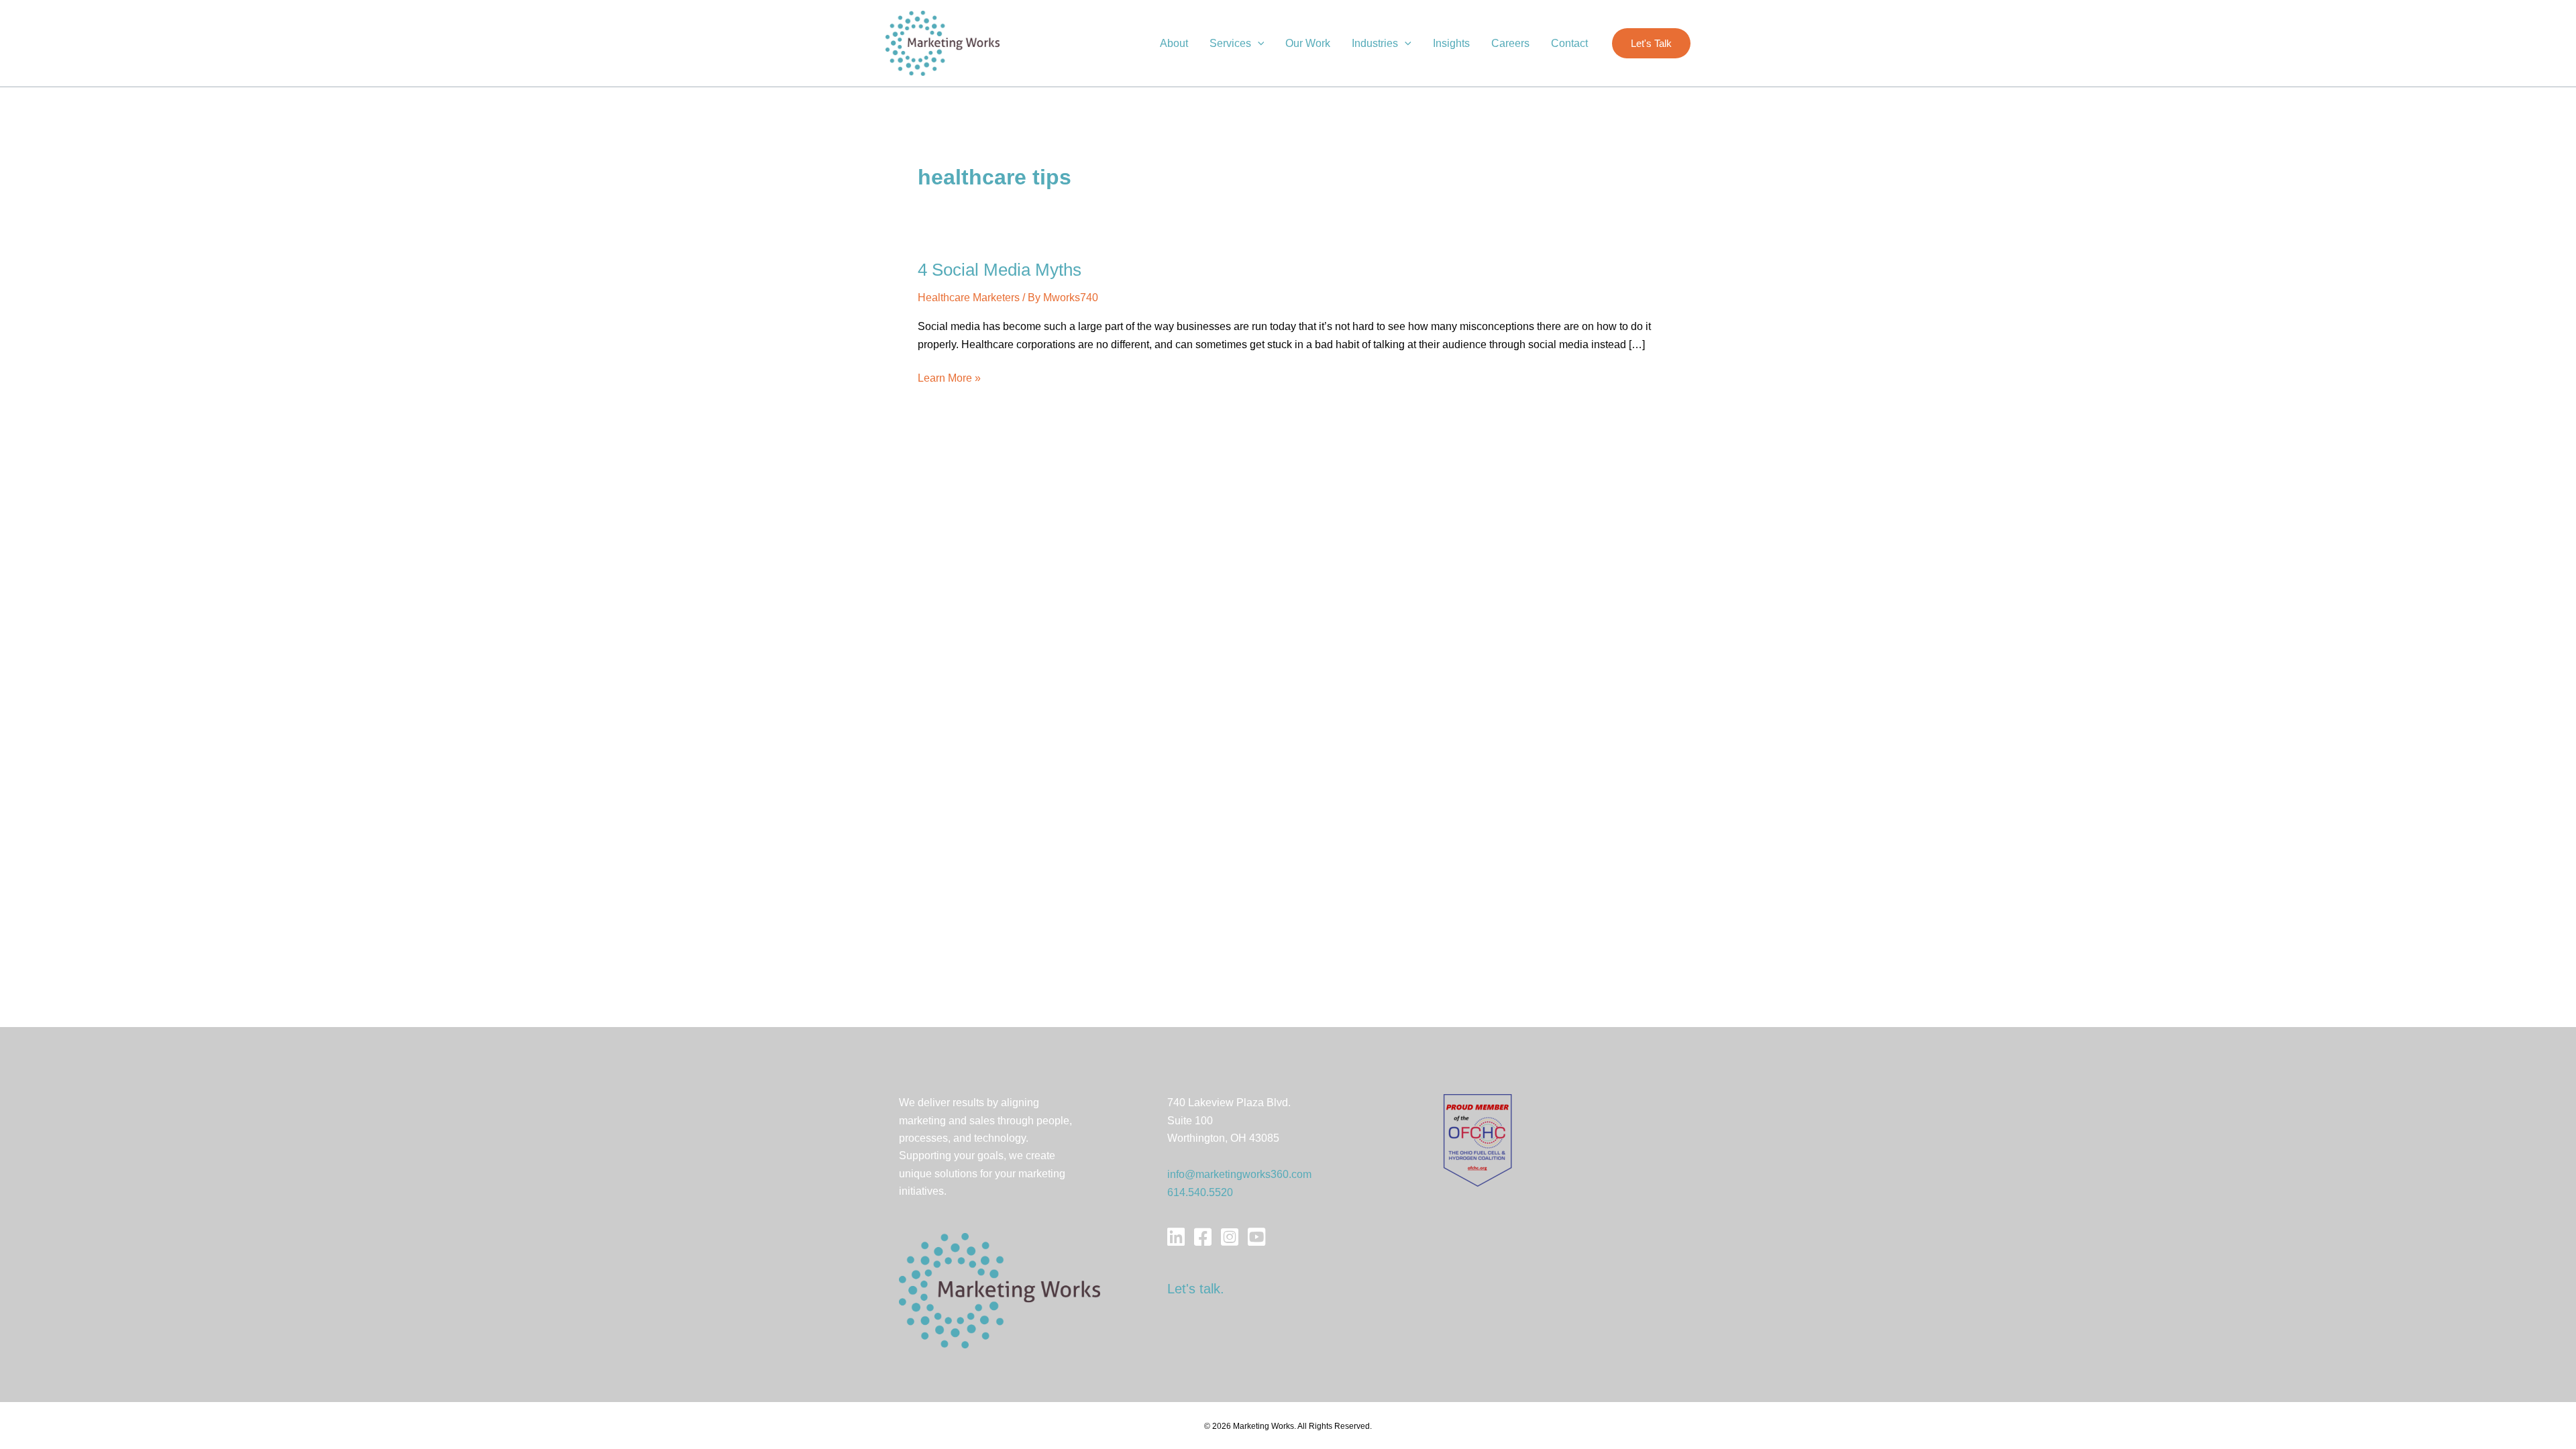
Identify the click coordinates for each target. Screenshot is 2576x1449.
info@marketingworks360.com (1239, 1174)
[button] (1258, 44)
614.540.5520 (1200, 1192)
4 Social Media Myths (1000, 270)
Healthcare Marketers (969, 298)
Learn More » (949, 379)
